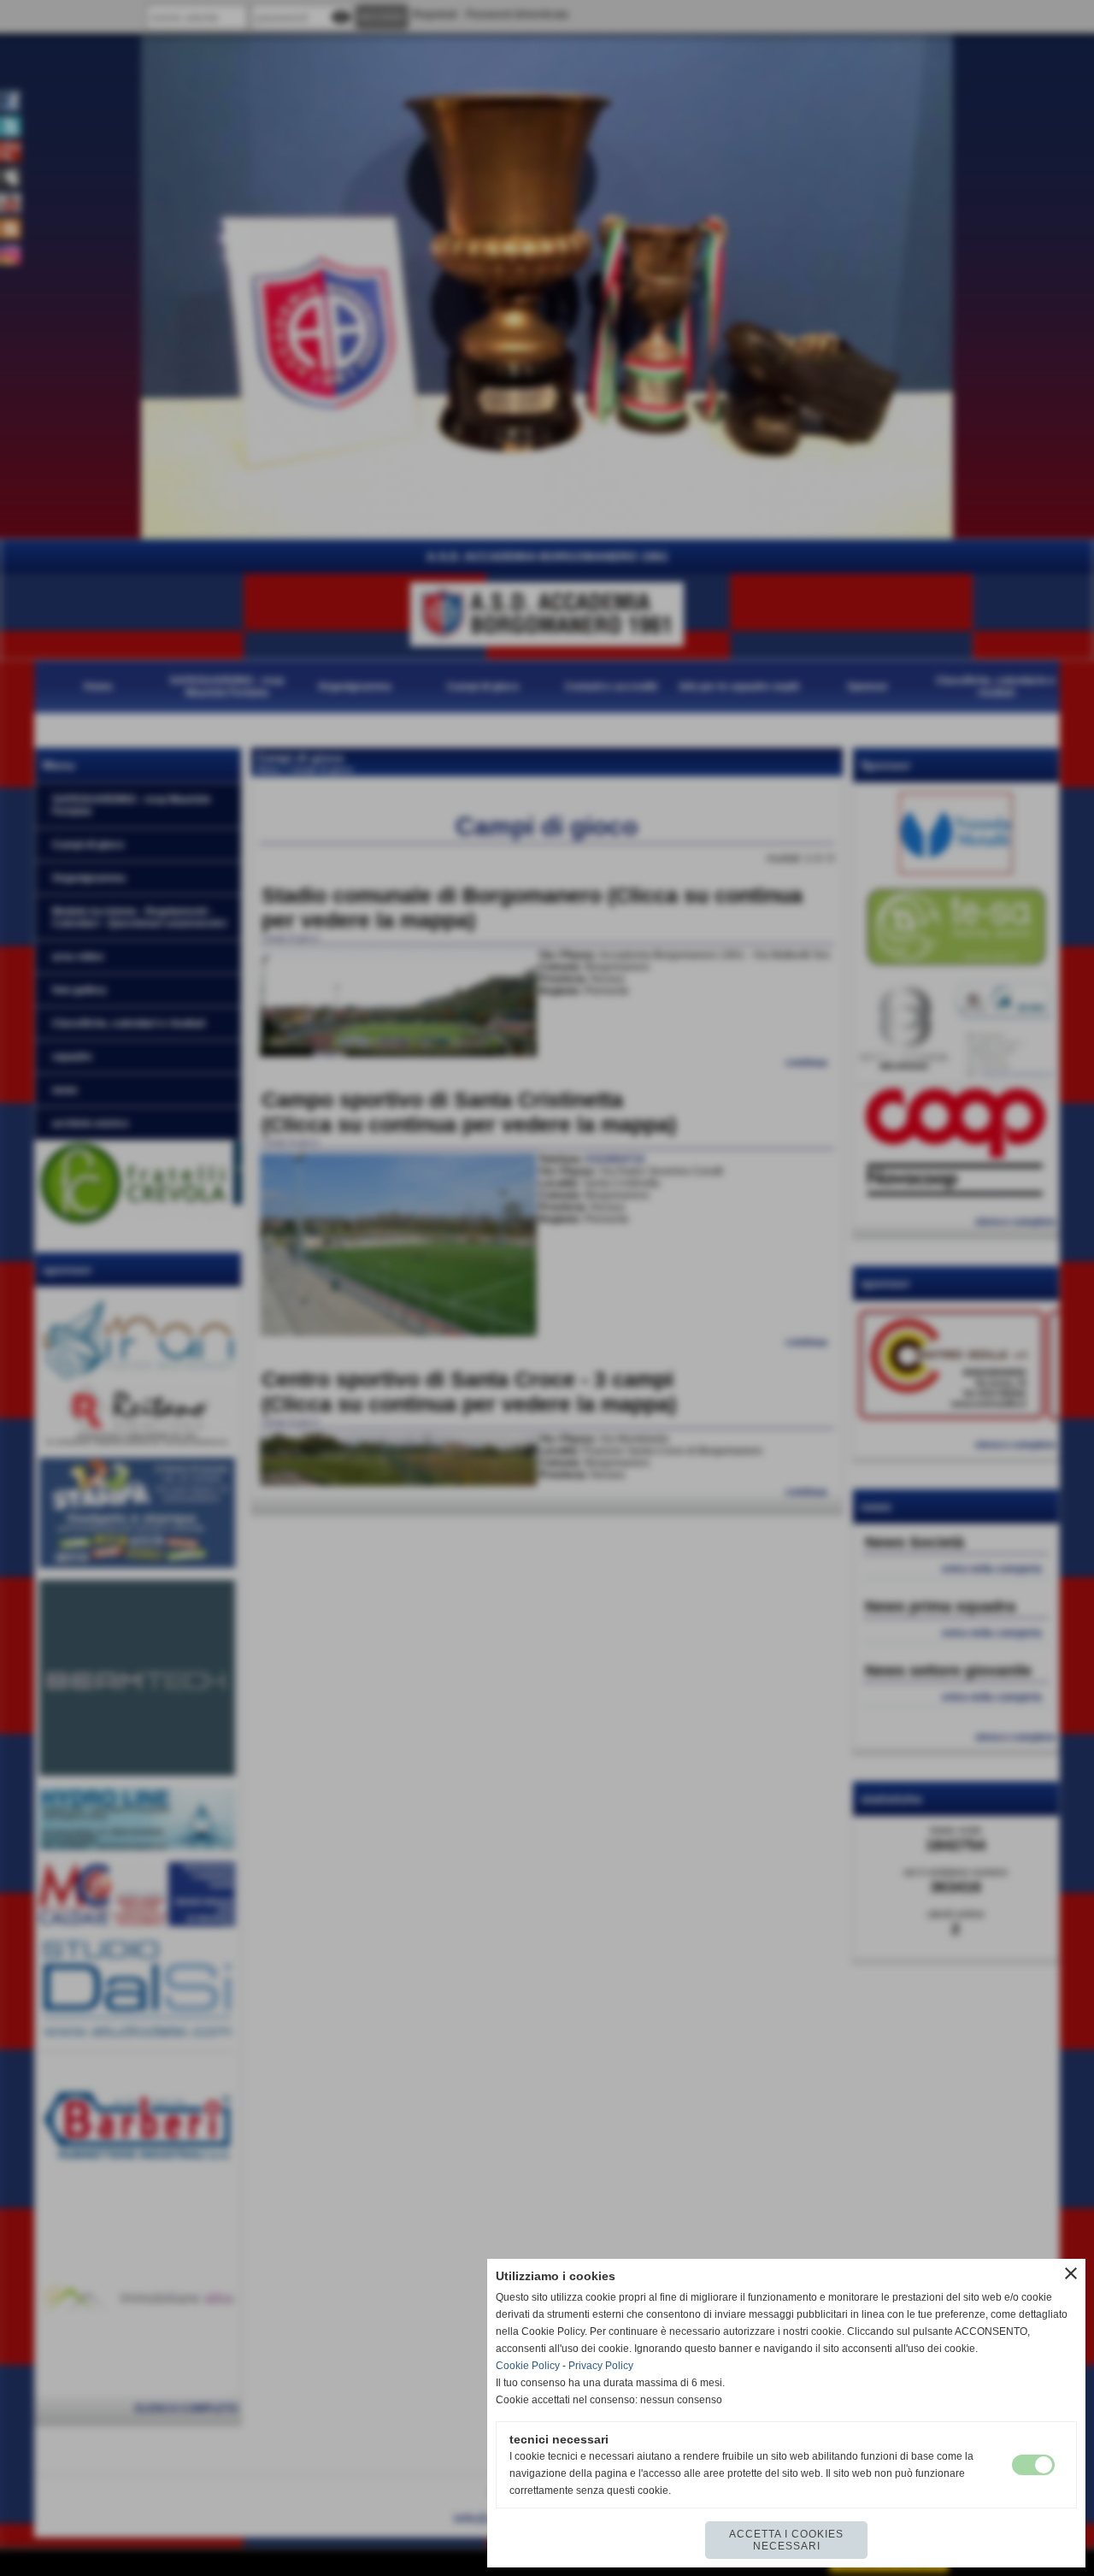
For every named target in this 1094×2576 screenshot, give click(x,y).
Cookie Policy (528, 2366)
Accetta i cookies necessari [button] (786, 2540)
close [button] (1071, 2273)
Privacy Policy (601, 2366)
